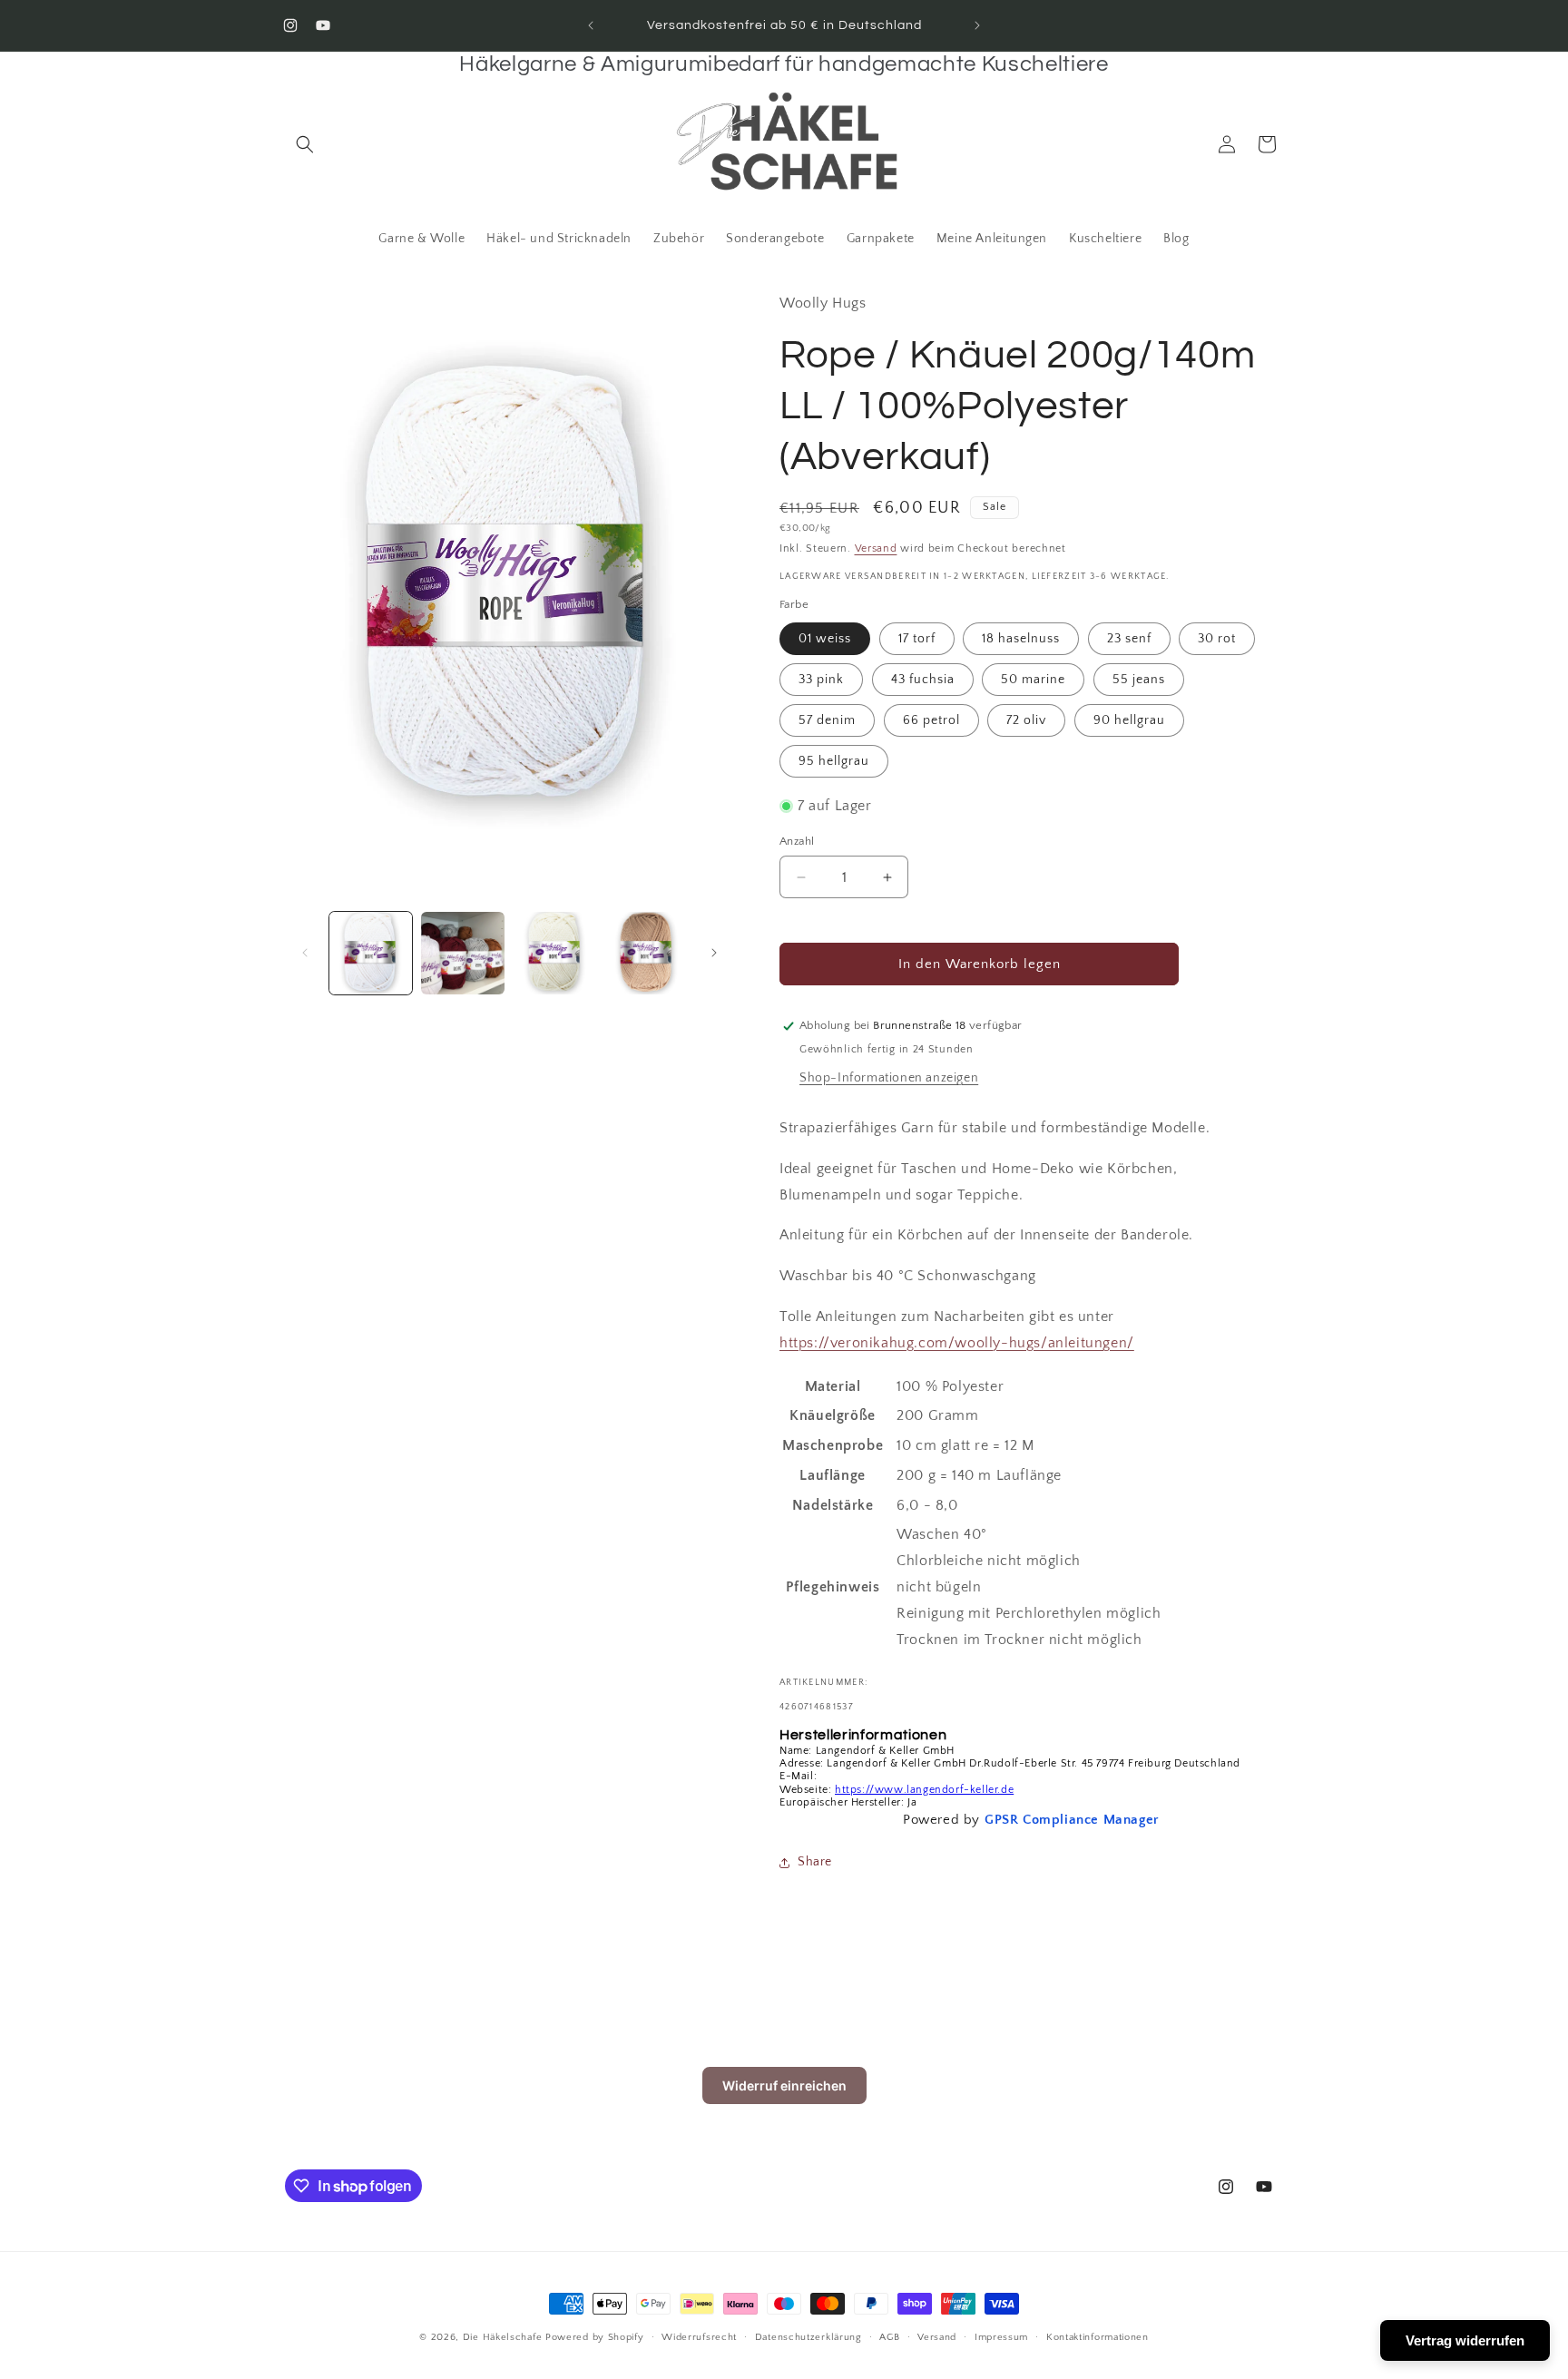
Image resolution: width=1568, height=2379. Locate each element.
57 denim (827, 720)
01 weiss (825, 639)
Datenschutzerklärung (808, 2337)
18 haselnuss (1021, 639)
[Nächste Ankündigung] (977, 25)
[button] (305, 144)
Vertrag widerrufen (1465, 2340)
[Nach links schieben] (305, 953)
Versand (876, 548)
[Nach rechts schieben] (714, 953)
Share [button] (815, 1862)
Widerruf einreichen (784, 2085)
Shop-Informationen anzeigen (889, 1078)
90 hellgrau (1129, 720)
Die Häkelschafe (503, 2337)
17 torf (917, 639)
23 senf (1129, 639)
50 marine (1033, 680)
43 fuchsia (923, 680)
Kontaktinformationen (1098, 2337)
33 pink (821, 680)
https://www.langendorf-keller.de (924, 1790)
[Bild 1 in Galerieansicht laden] (371, 953)
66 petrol (931, 720)
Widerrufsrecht (699, 2337)
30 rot (1217, 639)
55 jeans (1139, 680)
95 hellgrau (834, 761)
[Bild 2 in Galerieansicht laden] (462, 953)
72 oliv (1026, 720)
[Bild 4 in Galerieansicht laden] (647, 953)
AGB (889, 2337)
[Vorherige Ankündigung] (591, 25)
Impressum (1001, 2337)
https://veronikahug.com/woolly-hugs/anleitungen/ (957, 1343)
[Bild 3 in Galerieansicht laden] (555, 953)
